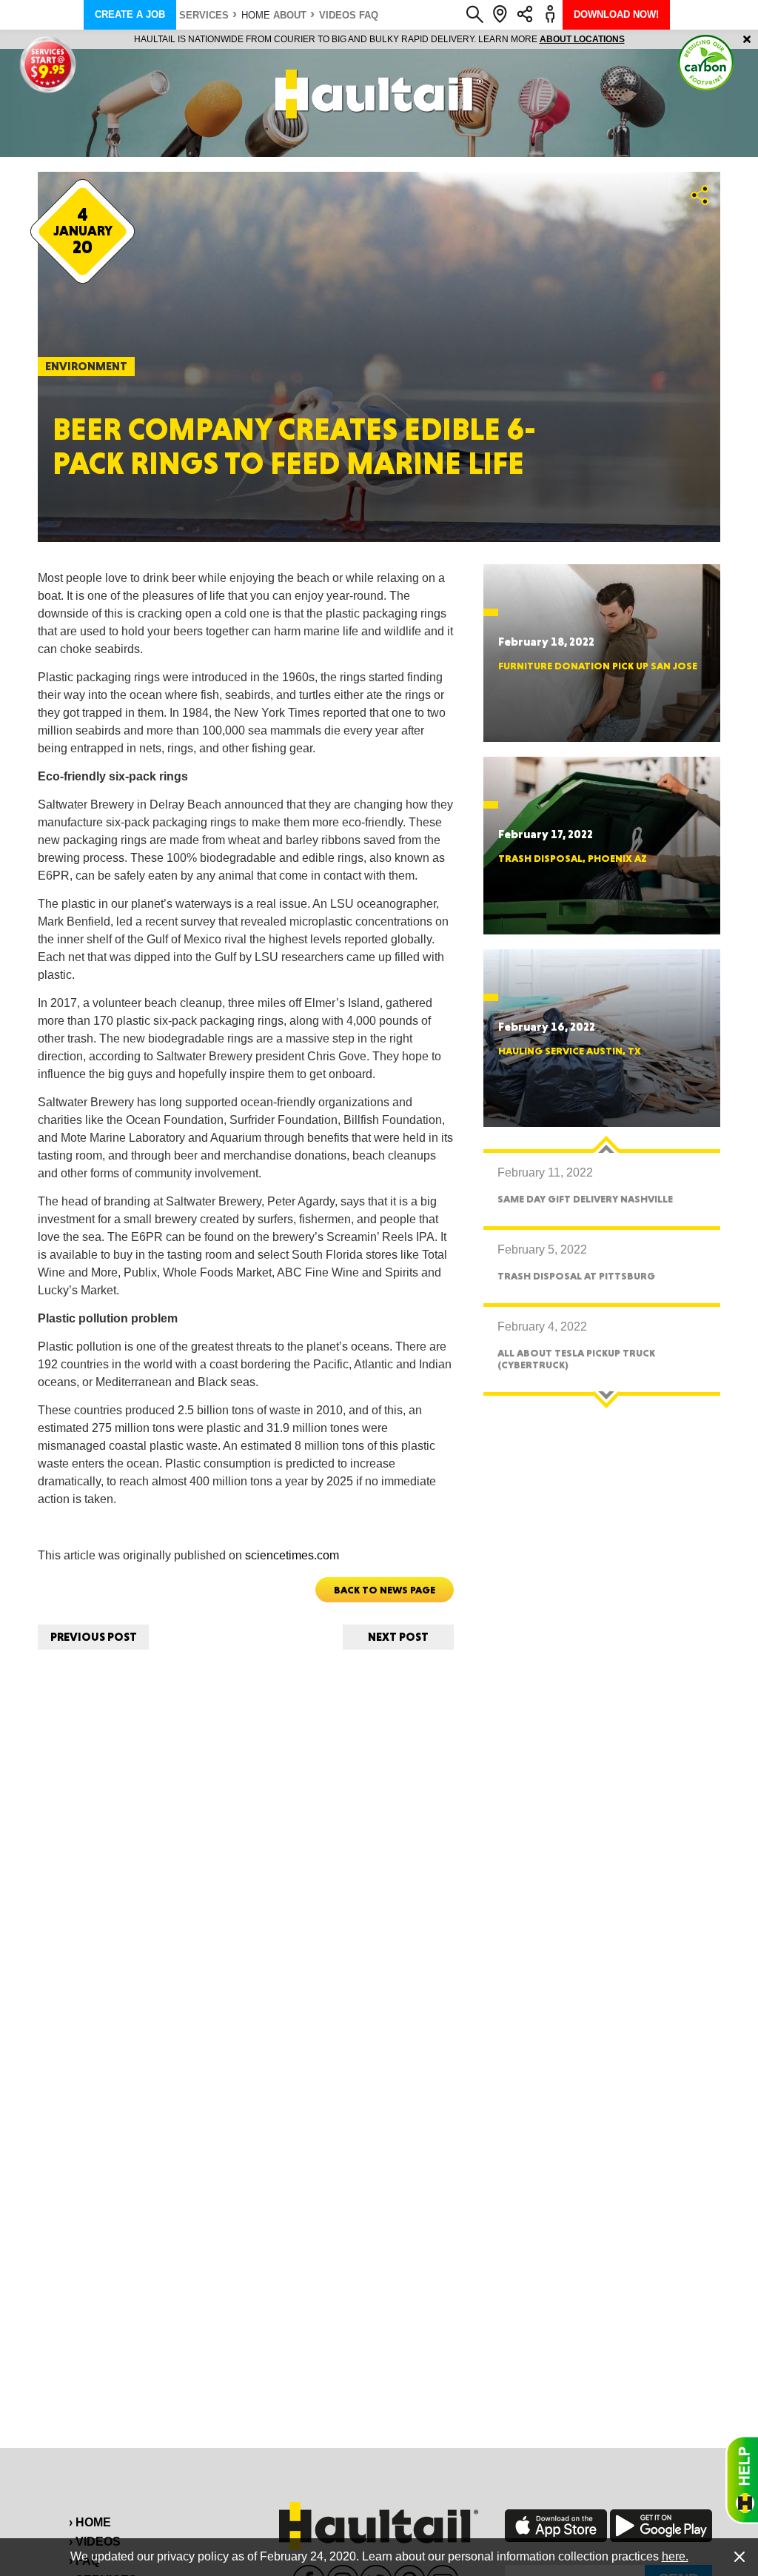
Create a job (130, 14)
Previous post (94, 1637)
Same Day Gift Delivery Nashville (585, 1199)
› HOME (90, 2522)
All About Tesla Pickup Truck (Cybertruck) (576, 1358)
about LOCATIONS (582, 39)
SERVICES (204, 15)
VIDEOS (338, 15)
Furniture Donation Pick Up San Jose (598, 666)
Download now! (616, 14)
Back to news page (385, 1590)
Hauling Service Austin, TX (570, 1051)
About (290, 15)
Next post (398, 1637)
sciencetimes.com (292, 1555)
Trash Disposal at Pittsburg (576, 1276)
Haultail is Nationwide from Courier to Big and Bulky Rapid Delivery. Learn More (379, 39)
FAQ (369, 15)
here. (675, 2556)
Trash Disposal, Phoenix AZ (573, 858)
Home (256, 15)
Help (742, 2480)
